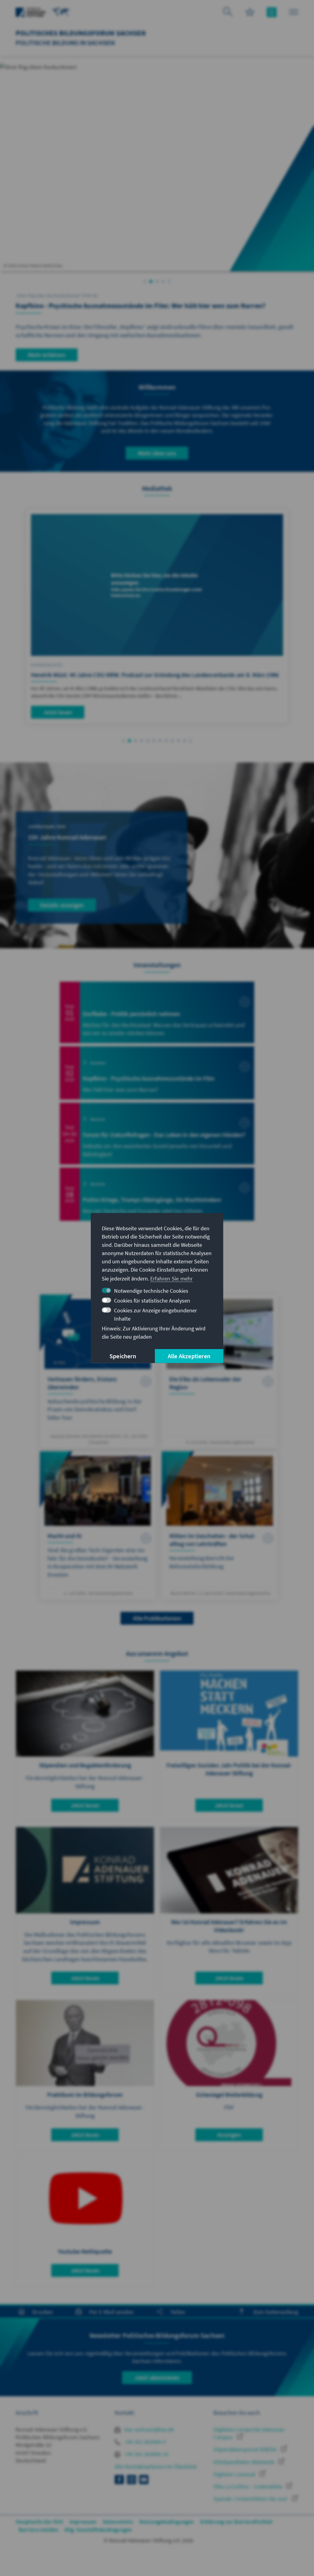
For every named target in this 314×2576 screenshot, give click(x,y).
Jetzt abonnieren (157, 2377)
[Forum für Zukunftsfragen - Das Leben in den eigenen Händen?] (157, 1133)
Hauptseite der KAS (39, 2522)
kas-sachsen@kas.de (149, 2429)
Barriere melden (38, 2530)
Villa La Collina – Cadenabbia (248, 2486)
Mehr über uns (157, 453)
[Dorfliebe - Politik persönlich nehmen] (157, 1012)
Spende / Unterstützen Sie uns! (251, 2499)
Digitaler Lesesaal (235, 2474)
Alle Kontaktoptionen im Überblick (156, 2467)
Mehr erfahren (47, 355)
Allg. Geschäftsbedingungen (98, 2530)
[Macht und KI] (98, 1525)
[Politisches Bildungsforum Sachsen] (61, 11)
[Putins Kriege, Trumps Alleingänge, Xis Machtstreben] (157, 1194)
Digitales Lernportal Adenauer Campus (249, 2433)
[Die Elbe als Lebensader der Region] (220, 1372)
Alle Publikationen (157, 1618)
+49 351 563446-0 (144, 2442)
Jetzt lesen (58, 712)
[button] (145, 282)
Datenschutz (118, 2522)
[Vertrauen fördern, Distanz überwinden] (98, 1372)
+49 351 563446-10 (146, 2454)
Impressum (83, 2522)
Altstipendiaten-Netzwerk (245, 2462)
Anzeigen (229, 2135)
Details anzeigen (62, 905)
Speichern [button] (123, 1356)
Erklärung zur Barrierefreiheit (237, 2522)
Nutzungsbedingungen (167, 2522)
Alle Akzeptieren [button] (189, 1356)
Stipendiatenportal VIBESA (246, 2449)
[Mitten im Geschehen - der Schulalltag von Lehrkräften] (220, 1525)
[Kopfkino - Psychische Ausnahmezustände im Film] (157, 1073)
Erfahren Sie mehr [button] (171, 1279)
